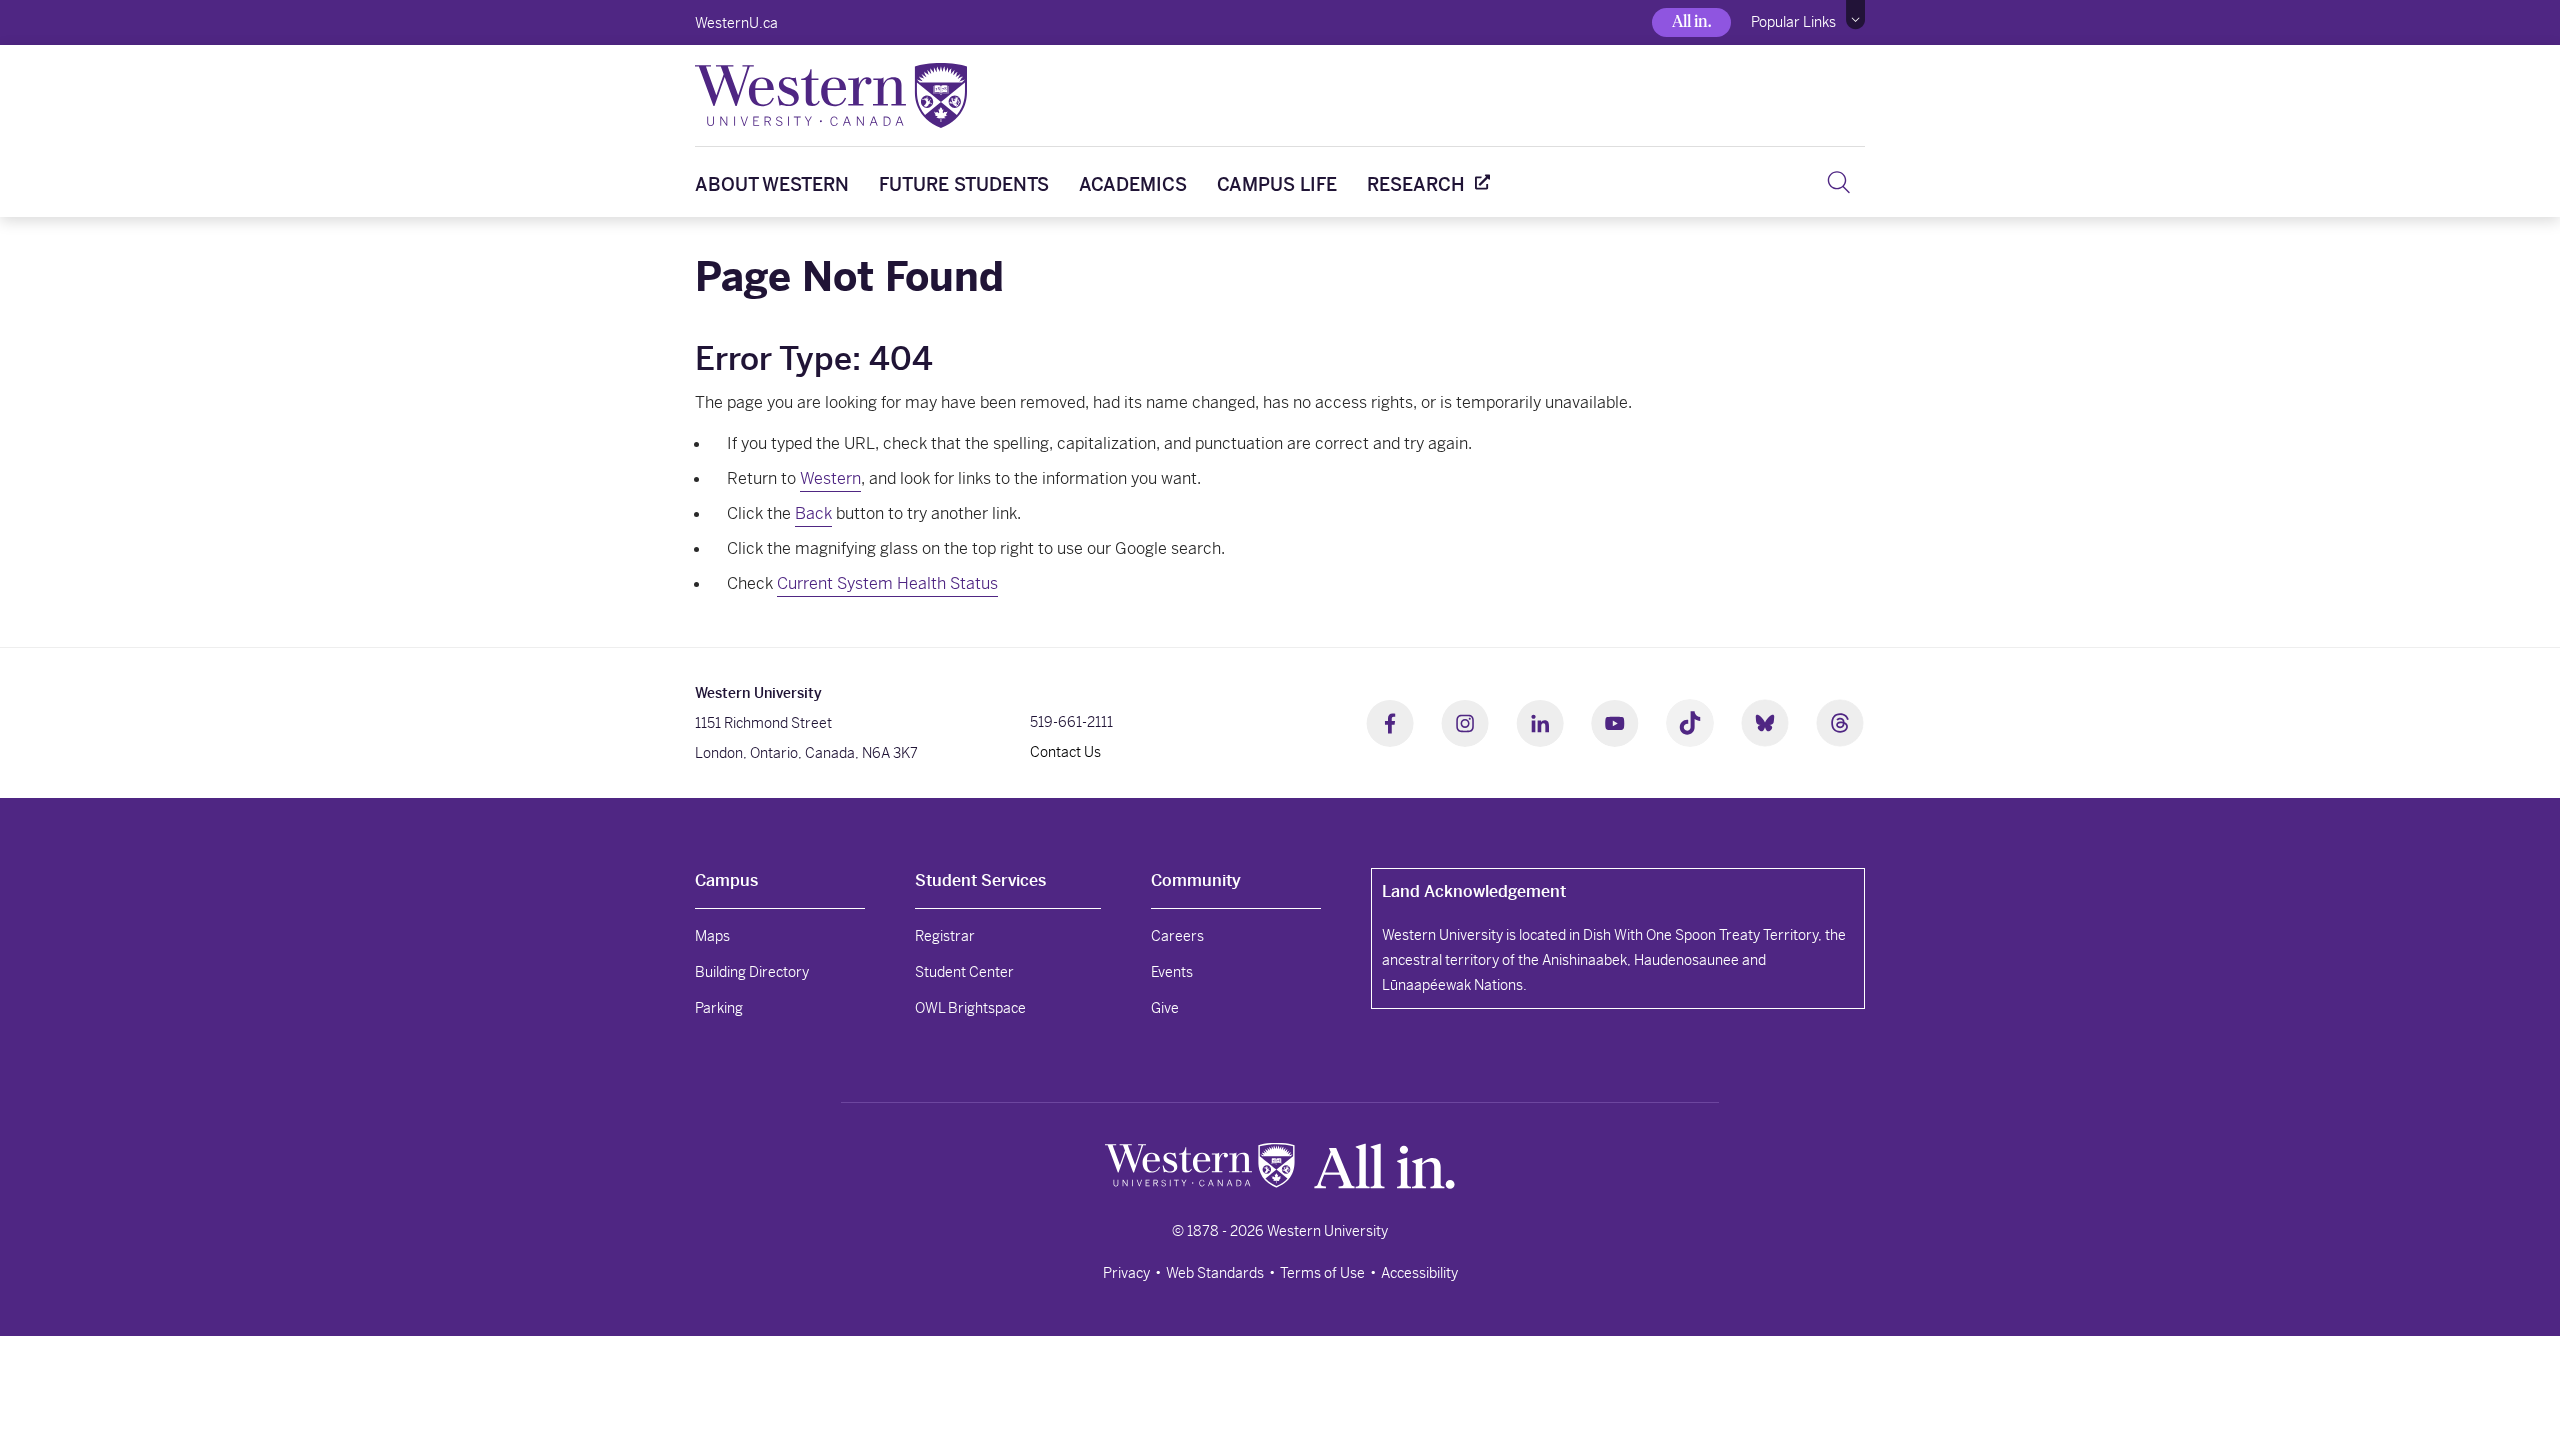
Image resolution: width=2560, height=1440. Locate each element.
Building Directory (752, 972)
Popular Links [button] (1793, 22)
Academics (1133, 184)
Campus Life (1277, 184)
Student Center (964, 972)
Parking (719, 1008)
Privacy (1126, 1273)
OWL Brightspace (970, 1008)
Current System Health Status (887, 583)
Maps (712, 936)
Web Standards (1215, 1273)
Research (1416, 184)
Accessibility (1419, 1273)
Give (1165, 1008)
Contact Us (1065, 752)
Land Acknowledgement (1474, 891)
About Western (772, 184)
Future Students (964, 184)
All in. (1691, 21)
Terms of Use (1322, 1273)
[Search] (1838, 182)
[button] (1855, 15)
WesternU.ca (736, 23)
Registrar (945, 936)
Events (1172, 972)
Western (830, 478)
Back (813, 513)
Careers (1177, 936)
